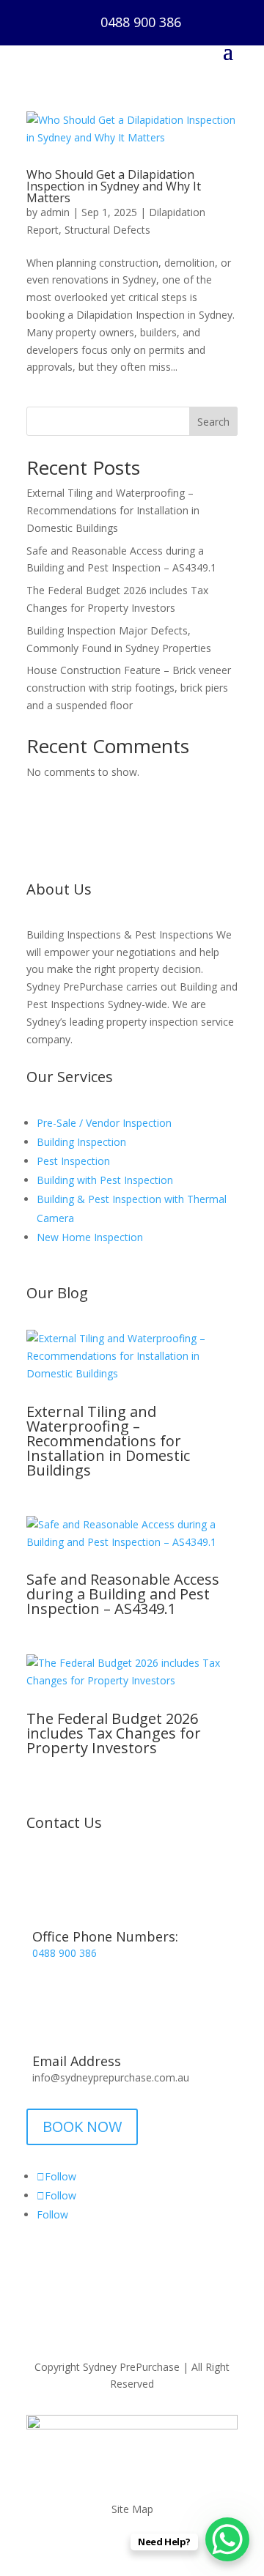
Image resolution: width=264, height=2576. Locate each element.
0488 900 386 (141, 22)
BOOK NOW (82, 2127)
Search (213, 422)
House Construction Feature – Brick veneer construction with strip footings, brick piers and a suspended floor (129, 688)
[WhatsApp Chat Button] (227, 2539)
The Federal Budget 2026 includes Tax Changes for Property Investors (114, 1733)
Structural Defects (107, 230)
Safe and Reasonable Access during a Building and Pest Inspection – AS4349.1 (123, 1594)
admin (55, 212)
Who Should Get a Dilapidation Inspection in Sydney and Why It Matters (114, 186)
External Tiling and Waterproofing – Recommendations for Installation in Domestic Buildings (113, 510)
